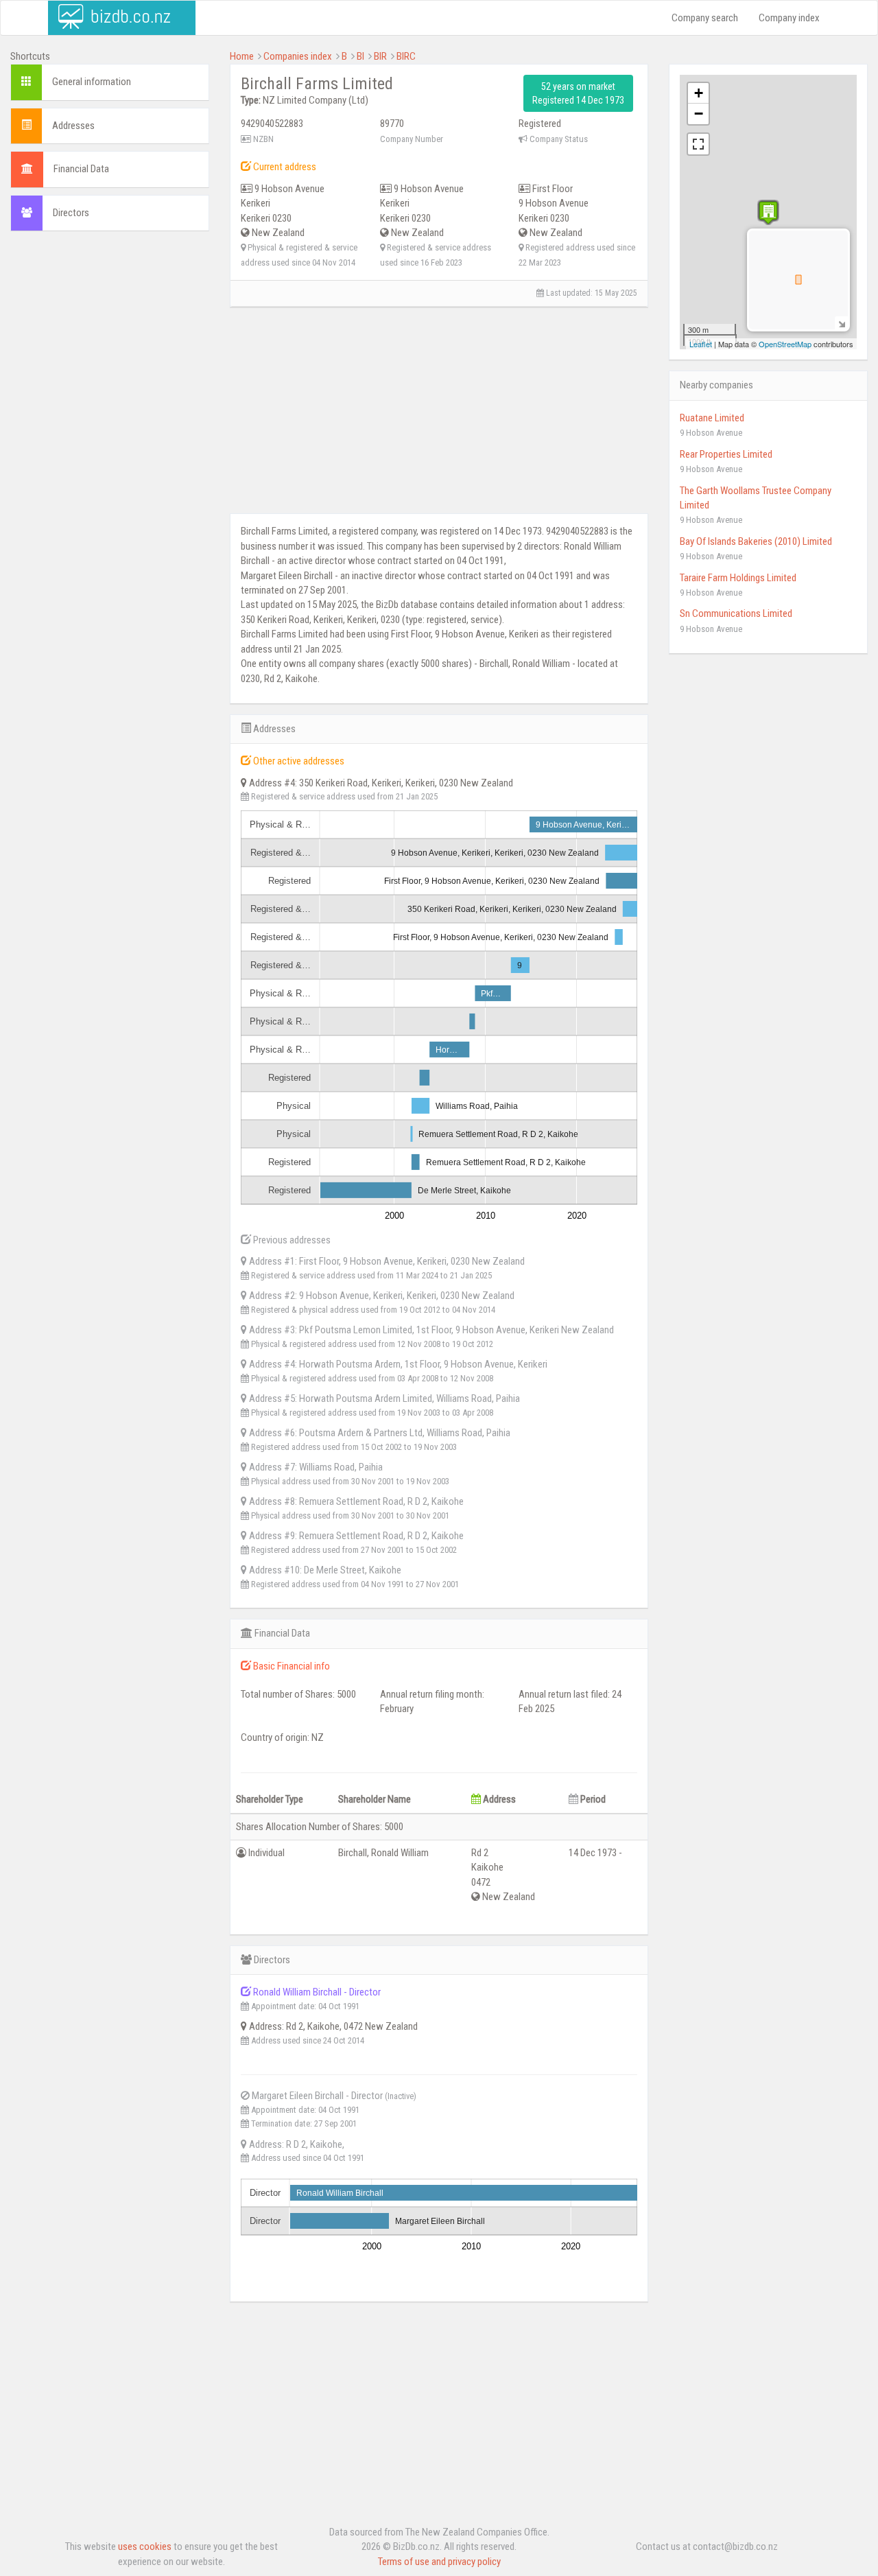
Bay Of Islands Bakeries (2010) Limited (756, 541)
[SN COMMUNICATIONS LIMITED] (768, 212)
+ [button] (699, 93)
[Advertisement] (110, 451)
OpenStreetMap (785, 344)
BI (360, 56)
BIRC (406, 56)
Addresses (73, 126)
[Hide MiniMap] (841, 323)
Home (242, 56)
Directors (71, 213)
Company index (789, 18)
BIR (380, 56)
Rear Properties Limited (726, 454)
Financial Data (81, 169)
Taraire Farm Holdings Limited (738, 578)
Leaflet (701, 344)
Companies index (298, 56)
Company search (705, 18)
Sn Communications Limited (736, 613)
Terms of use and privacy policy (439, 2562)
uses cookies (145, 2546)
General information (92, 82)
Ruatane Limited (712, 418)
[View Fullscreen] (698, 144)
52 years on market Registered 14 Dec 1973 (578, 93)
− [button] (699, 114)
